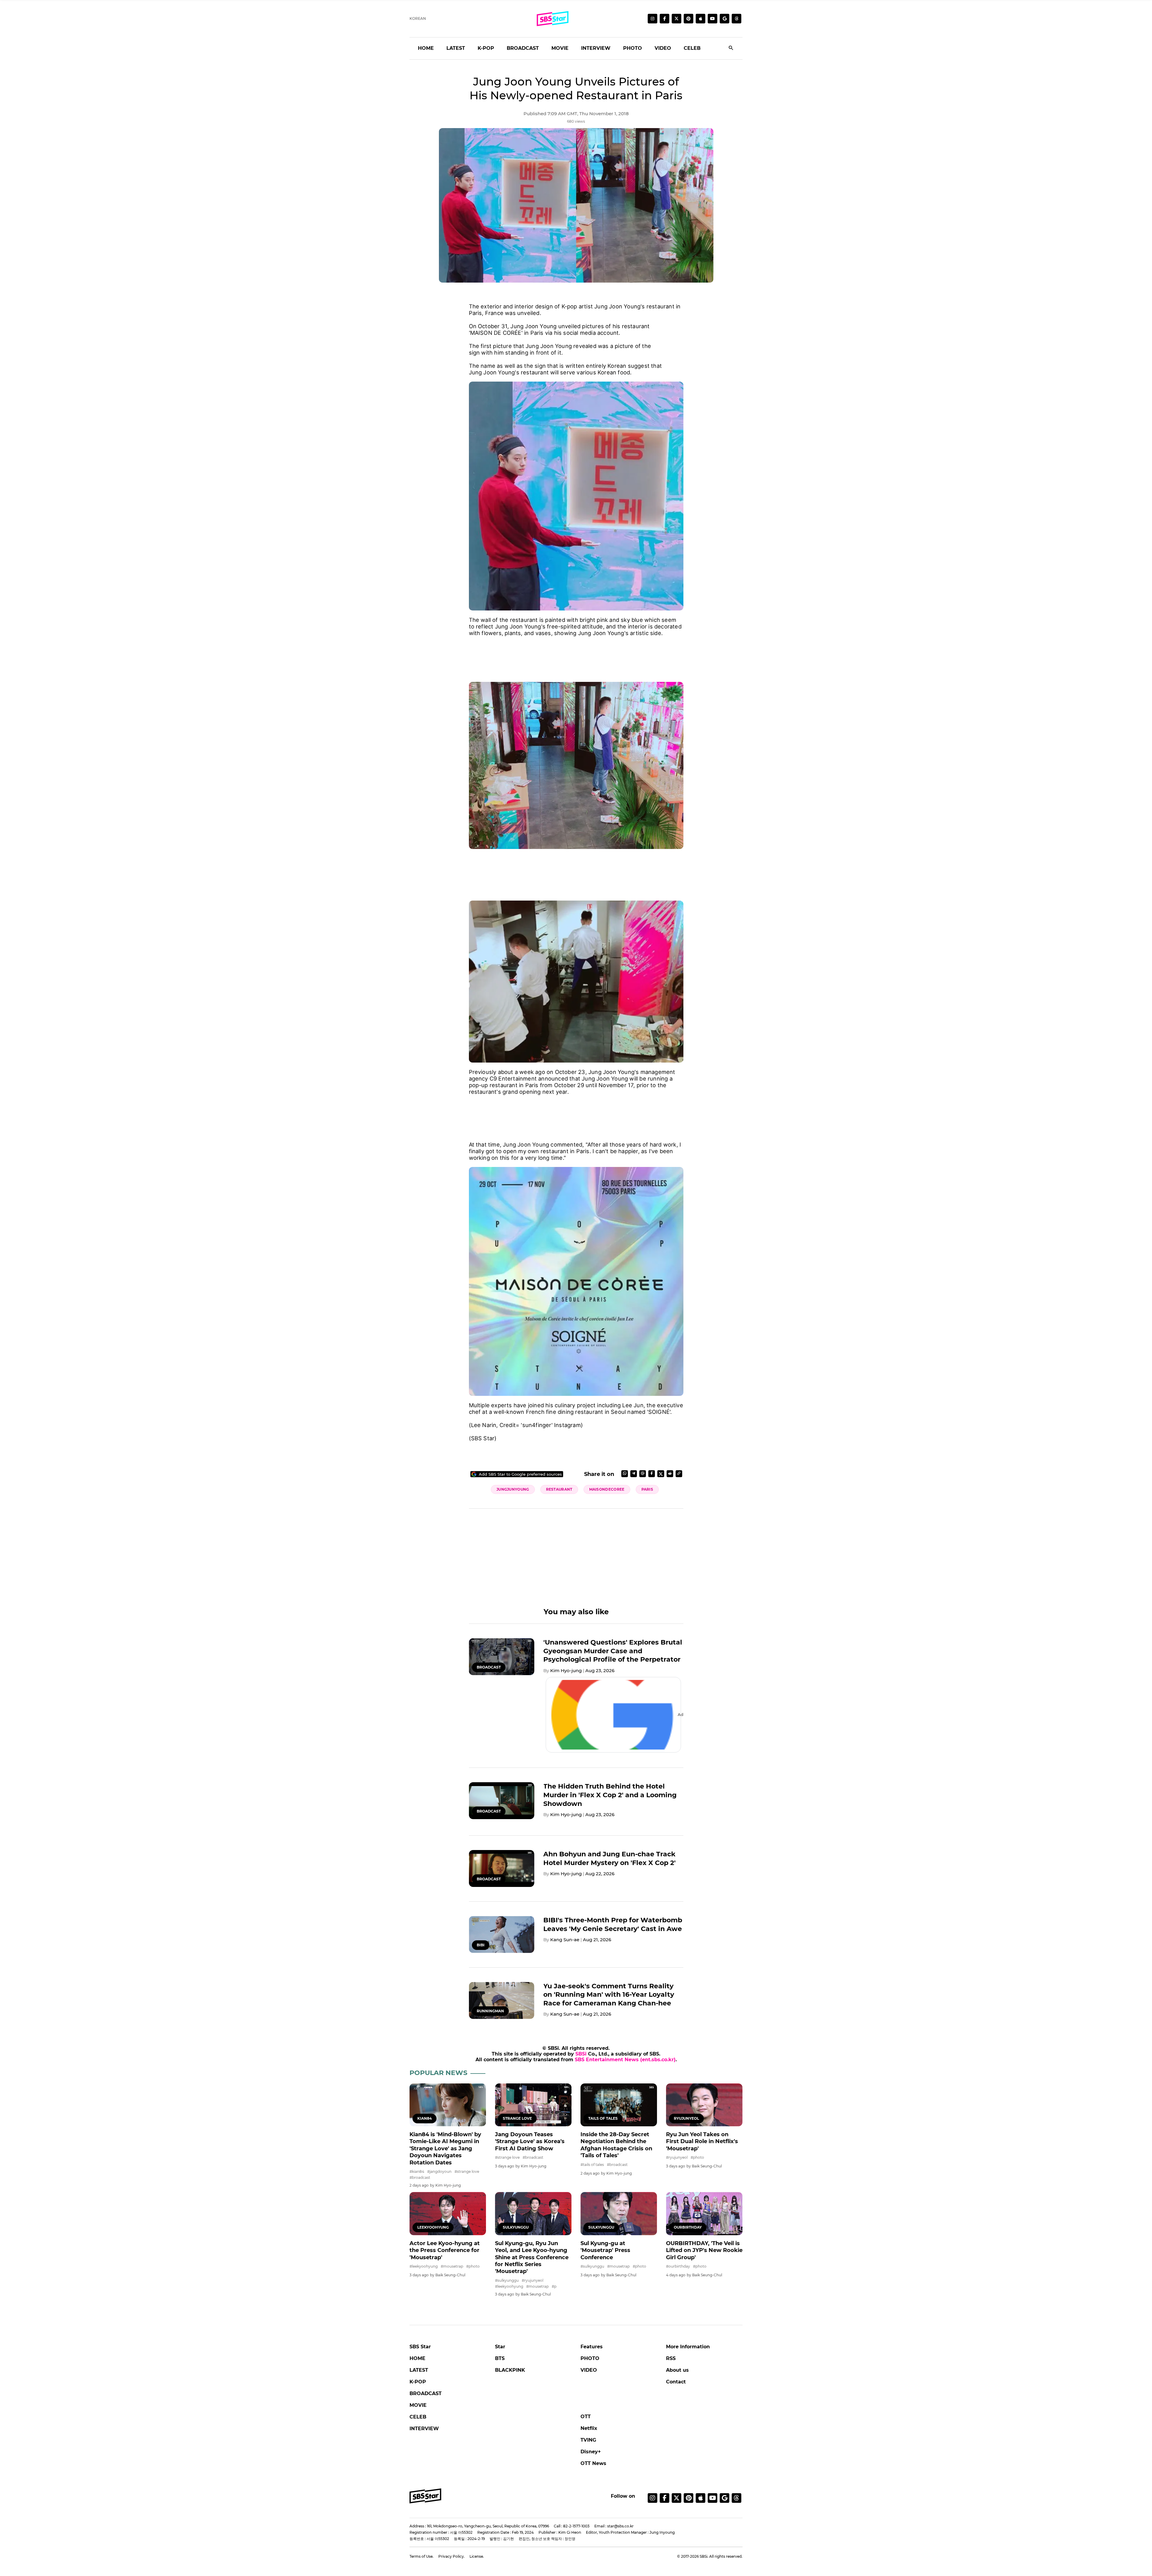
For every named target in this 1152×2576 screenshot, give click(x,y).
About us (677, 2370)
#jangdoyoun (439, 2171)
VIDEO (663, 48)
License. (477, 2556)
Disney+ (591, 2452)
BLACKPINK (510, 2370)
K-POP (486, 48)
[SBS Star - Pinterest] (688, 2498)
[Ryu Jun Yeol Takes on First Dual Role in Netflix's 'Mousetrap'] (704, 2105)
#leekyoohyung (424, 2266)
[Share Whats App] (625, 1474)
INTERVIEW (596, 48)
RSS (671, 2358)
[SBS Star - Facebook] (664, 2498)
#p (554, 2286)
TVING (588, 2440)
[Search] (731, 48)
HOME (426, 48)
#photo (697, 2157)
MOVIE (560, 48)
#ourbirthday (678, 2266)
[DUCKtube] (712, 19)
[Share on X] (661, 1474)
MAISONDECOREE (607, 1489)
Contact (676, 2382)
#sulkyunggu (507, 2280)
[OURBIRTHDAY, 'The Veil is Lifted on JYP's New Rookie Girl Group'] (704, 2213)
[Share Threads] (643, 1474)
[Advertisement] (576, 656)
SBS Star (420, 2347)
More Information (688, 2347)
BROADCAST (523, 48)
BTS (500, 2358)
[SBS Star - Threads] (736, 19)
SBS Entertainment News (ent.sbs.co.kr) (625, 2060)
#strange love (467, 2171)
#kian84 (417, 2171)
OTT (586, 2417)
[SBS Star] (425, 2496)
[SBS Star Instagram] (652, 19)
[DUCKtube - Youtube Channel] (712, 2498)
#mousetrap (452, 2266)
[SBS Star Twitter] (676, 19)
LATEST (456, 48)
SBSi (581, 2054)
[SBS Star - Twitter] (676, 2498)
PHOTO (633, 48)
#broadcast (420, 2177)
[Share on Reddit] (670, 1474)
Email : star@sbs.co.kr (614, 2526)
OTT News (593, 2463)
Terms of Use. (421, 2556)
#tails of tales (592, 2165)
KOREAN (418, 18)
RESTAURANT (559, 1489)
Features (592, 2347)
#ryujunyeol (677, 2157)
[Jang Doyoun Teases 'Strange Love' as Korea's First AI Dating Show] (533, 2105)
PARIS (647, 1489)
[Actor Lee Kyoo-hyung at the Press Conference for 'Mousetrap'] (448, 2213)
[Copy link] (679, 1474)
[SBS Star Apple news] (700, 19)
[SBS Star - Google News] (724, 19)
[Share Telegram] (634, 1474)
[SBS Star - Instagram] (652, 2498)
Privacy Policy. (451, 2556)
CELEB (692, 48)
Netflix (589, 2428)
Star (500, 2347)
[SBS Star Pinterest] (688, 19)
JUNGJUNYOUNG (513, 1489)
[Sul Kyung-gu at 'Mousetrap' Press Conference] (619, 2213)
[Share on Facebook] (652, 1474)
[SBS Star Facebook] (664, 19)
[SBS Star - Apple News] (700, 2498)
